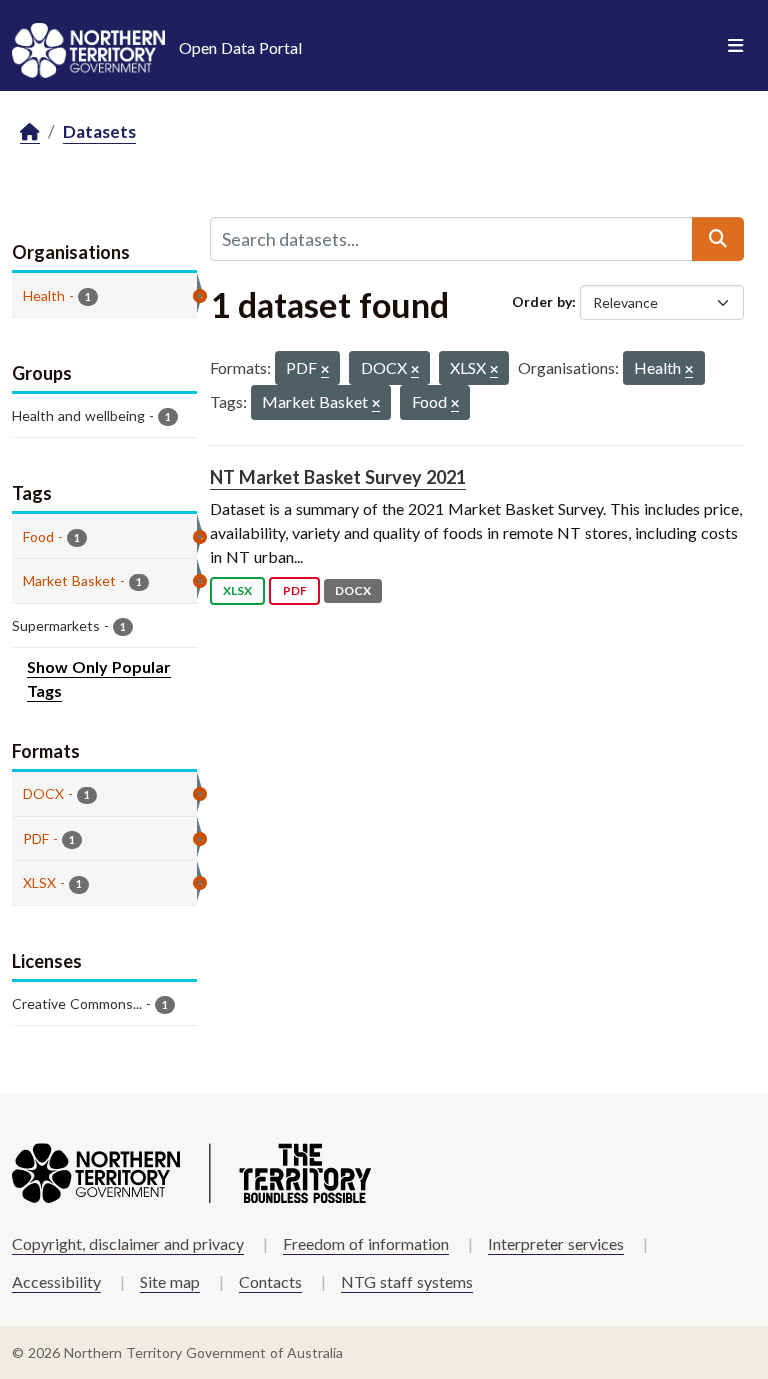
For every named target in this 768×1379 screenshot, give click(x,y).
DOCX (353, 590)
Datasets (99, 131)
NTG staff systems (407, 1281)
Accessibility (56, 1281)
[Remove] (325, 370)
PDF (295, 590)
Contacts (270, 1281)
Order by (542, 301)
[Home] (30, 132)
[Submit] (718, 239)
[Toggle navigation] (735, 46)
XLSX (237, 590)
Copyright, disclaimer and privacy (128, 1243)
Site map (170, 1281)
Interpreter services (556, 1243)
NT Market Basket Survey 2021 (338, 477)
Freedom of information (366, 1243)
